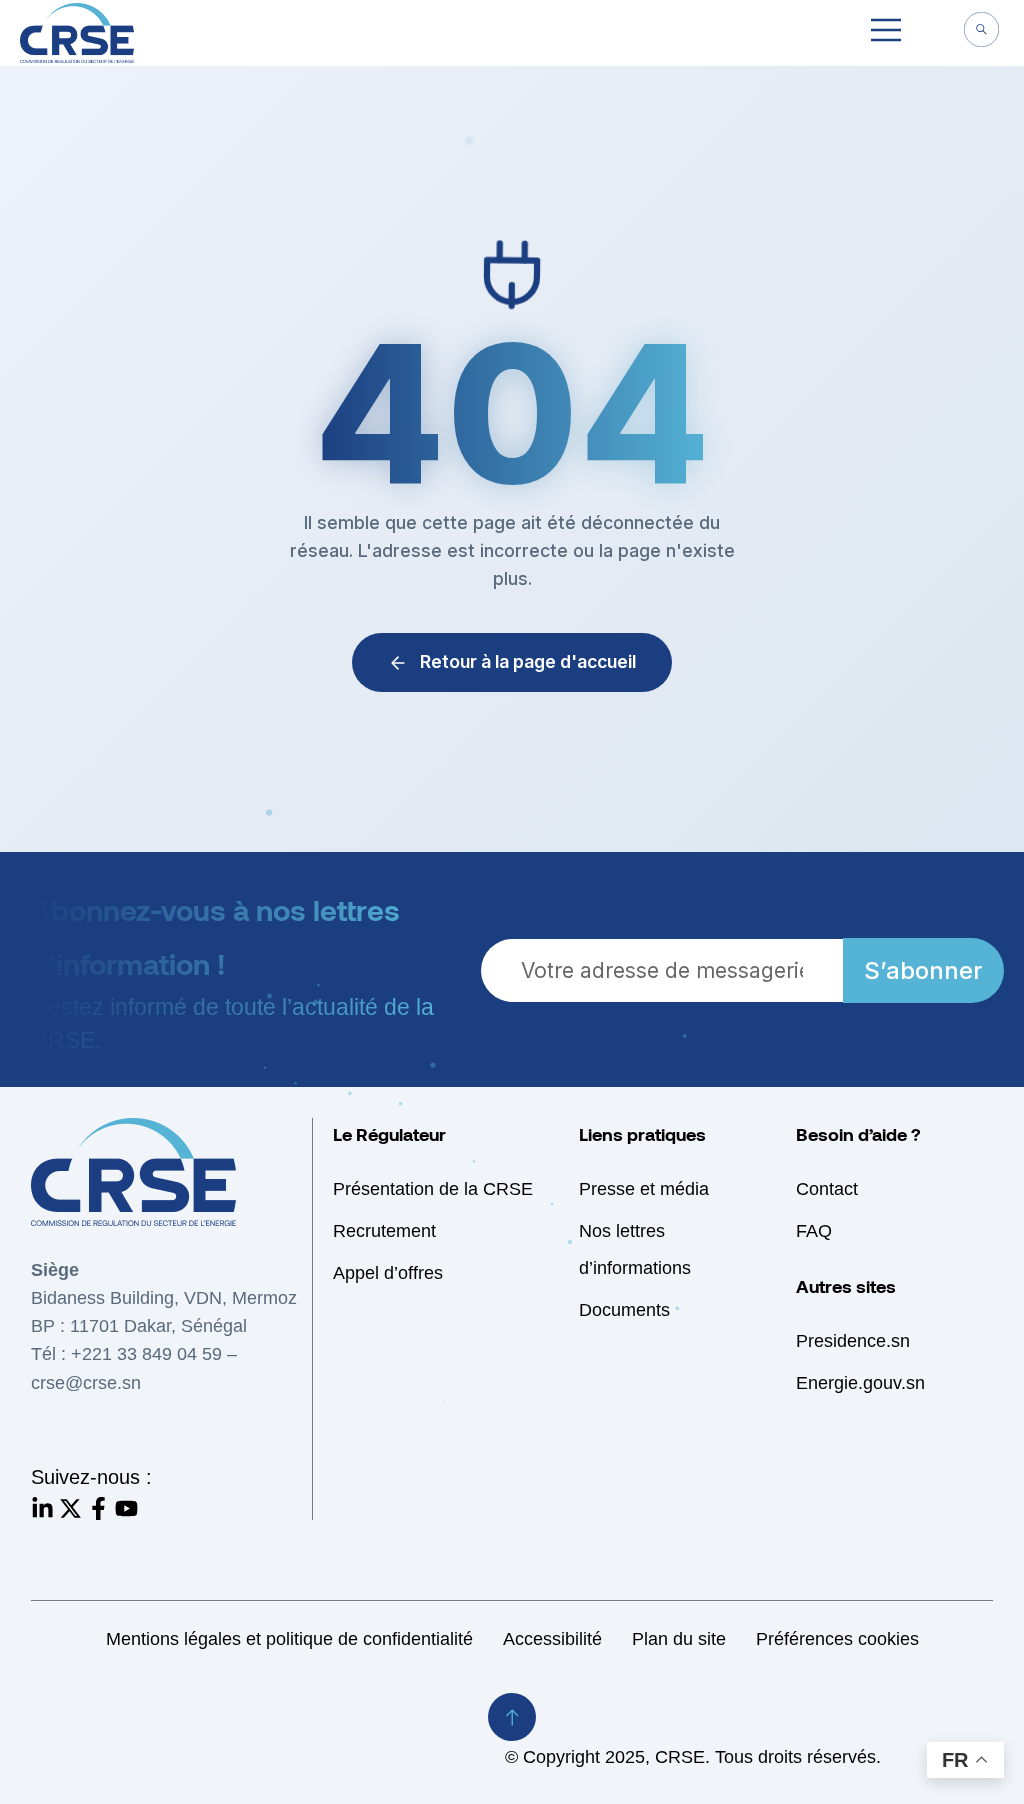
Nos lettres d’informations (635, 1249)
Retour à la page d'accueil (528, 661)
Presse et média (644, 1189)
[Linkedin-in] (42, 1508)
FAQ (814, 1231)
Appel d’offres (388, 1273)
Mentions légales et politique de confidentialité (289, 1639)
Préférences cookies (837, 1639)
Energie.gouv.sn (860, 1383)
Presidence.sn (853, 1341)
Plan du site (679, 1639)
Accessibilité (552, 1639)
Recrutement (384, 1231)
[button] (886, 33)
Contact (827, 1189)
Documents (624, 1310)
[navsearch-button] (981, 32)
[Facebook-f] (98, 1508)
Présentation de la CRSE (433, 1189)
